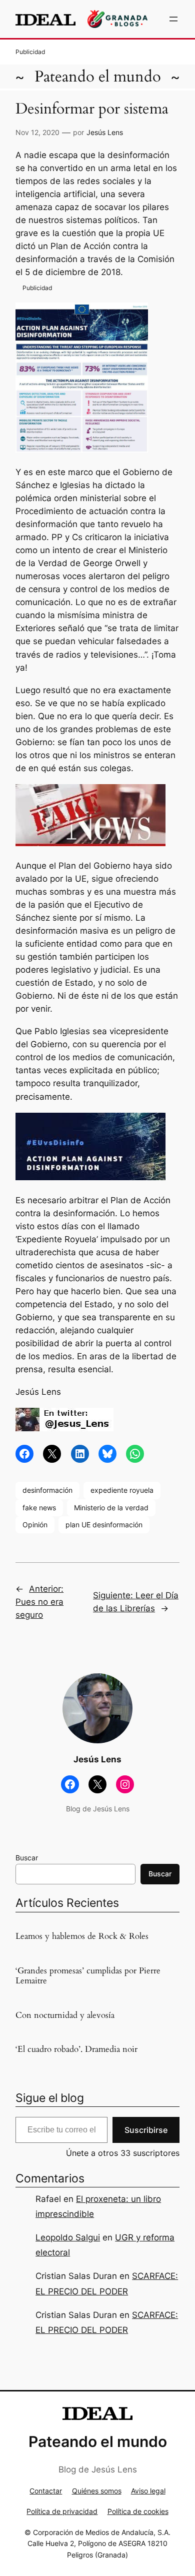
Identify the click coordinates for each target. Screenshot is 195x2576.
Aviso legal (148, 2491)
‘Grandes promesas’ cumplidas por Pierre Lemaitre (88, 1976)
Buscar (27, 1858)
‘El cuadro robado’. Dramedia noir (76, 2049)
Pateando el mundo (98, 77)
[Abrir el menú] (173, 19)
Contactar (46, 2491)
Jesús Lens (105, 132)
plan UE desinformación (104, 1525)
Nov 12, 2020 (37, 132)
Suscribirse (146, 2130)
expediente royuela (122, 1490)
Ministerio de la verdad (111, 1508)
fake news (39, 1508)
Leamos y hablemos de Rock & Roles (82, 1936)
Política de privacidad (62, 2511)
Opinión (35, 1525)
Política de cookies (138, 2511)
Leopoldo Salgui (68, 2237)
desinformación (47, 1490)
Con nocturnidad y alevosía (65, 2015)
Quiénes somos (97, 2491)
